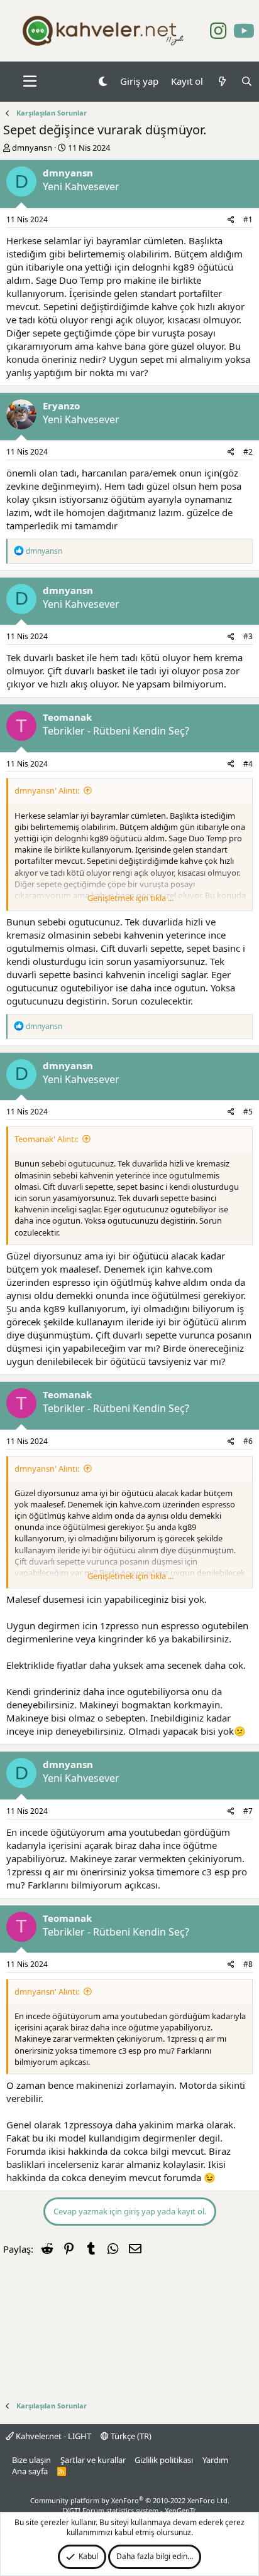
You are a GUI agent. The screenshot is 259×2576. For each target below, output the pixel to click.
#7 (248, 1811)
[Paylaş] (231, 220)
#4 (248, 764)
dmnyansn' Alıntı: (47, 790)
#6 (248, 1441)
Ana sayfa (30, 2471)
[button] (30, 82)
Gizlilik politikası (164, 2460)
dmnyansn (32, 148)
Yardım (215, 2460)
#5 (248, 1112)
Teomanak (67, 717)
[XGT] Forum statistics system (129, 2510)
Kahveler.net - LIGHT (52, 2436)
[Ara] (247, 81)
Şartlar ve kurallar (93, 2460)
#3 (248, 636)
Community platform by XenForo (130, 2500)
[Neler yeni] (222, 81)
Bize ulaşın (31, 2460)
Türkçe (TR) (130, 2436)
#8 (248, 1964)
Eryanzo (61, 406)
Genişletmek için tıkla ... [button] (130, 898)
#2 (248, 452)
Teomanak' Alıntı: (46, 1139)
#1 (248, 219)
